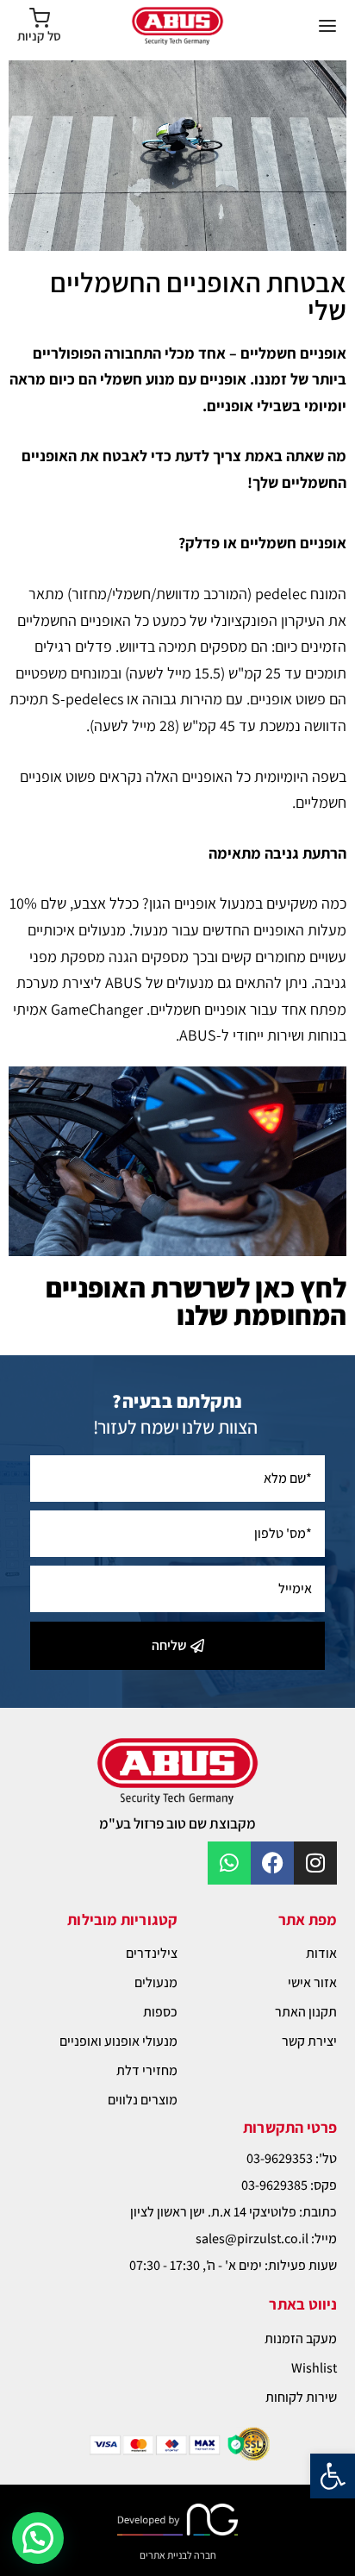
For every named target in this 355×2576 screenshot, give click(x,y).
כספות (160, 2012)
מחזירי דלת (147, 2070)
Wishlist (314, 2368)
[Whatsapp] (229, 1863)
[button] (333, 2476)
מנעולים (156, 1982)
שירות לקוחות (301, 2397)
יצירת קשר (309, 2041)
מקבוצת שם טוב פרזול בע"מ (177, 1823)
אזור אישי (312, 1982)
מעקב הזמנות (301, 2338)
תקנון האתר (306, 2012)
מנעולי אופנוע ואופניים (118, 2041)
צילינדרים (152, 1953)
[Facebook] (272, 1863)
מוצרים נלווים (143, 2100)
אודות (321, 1953)
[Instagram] (315, 1863)
